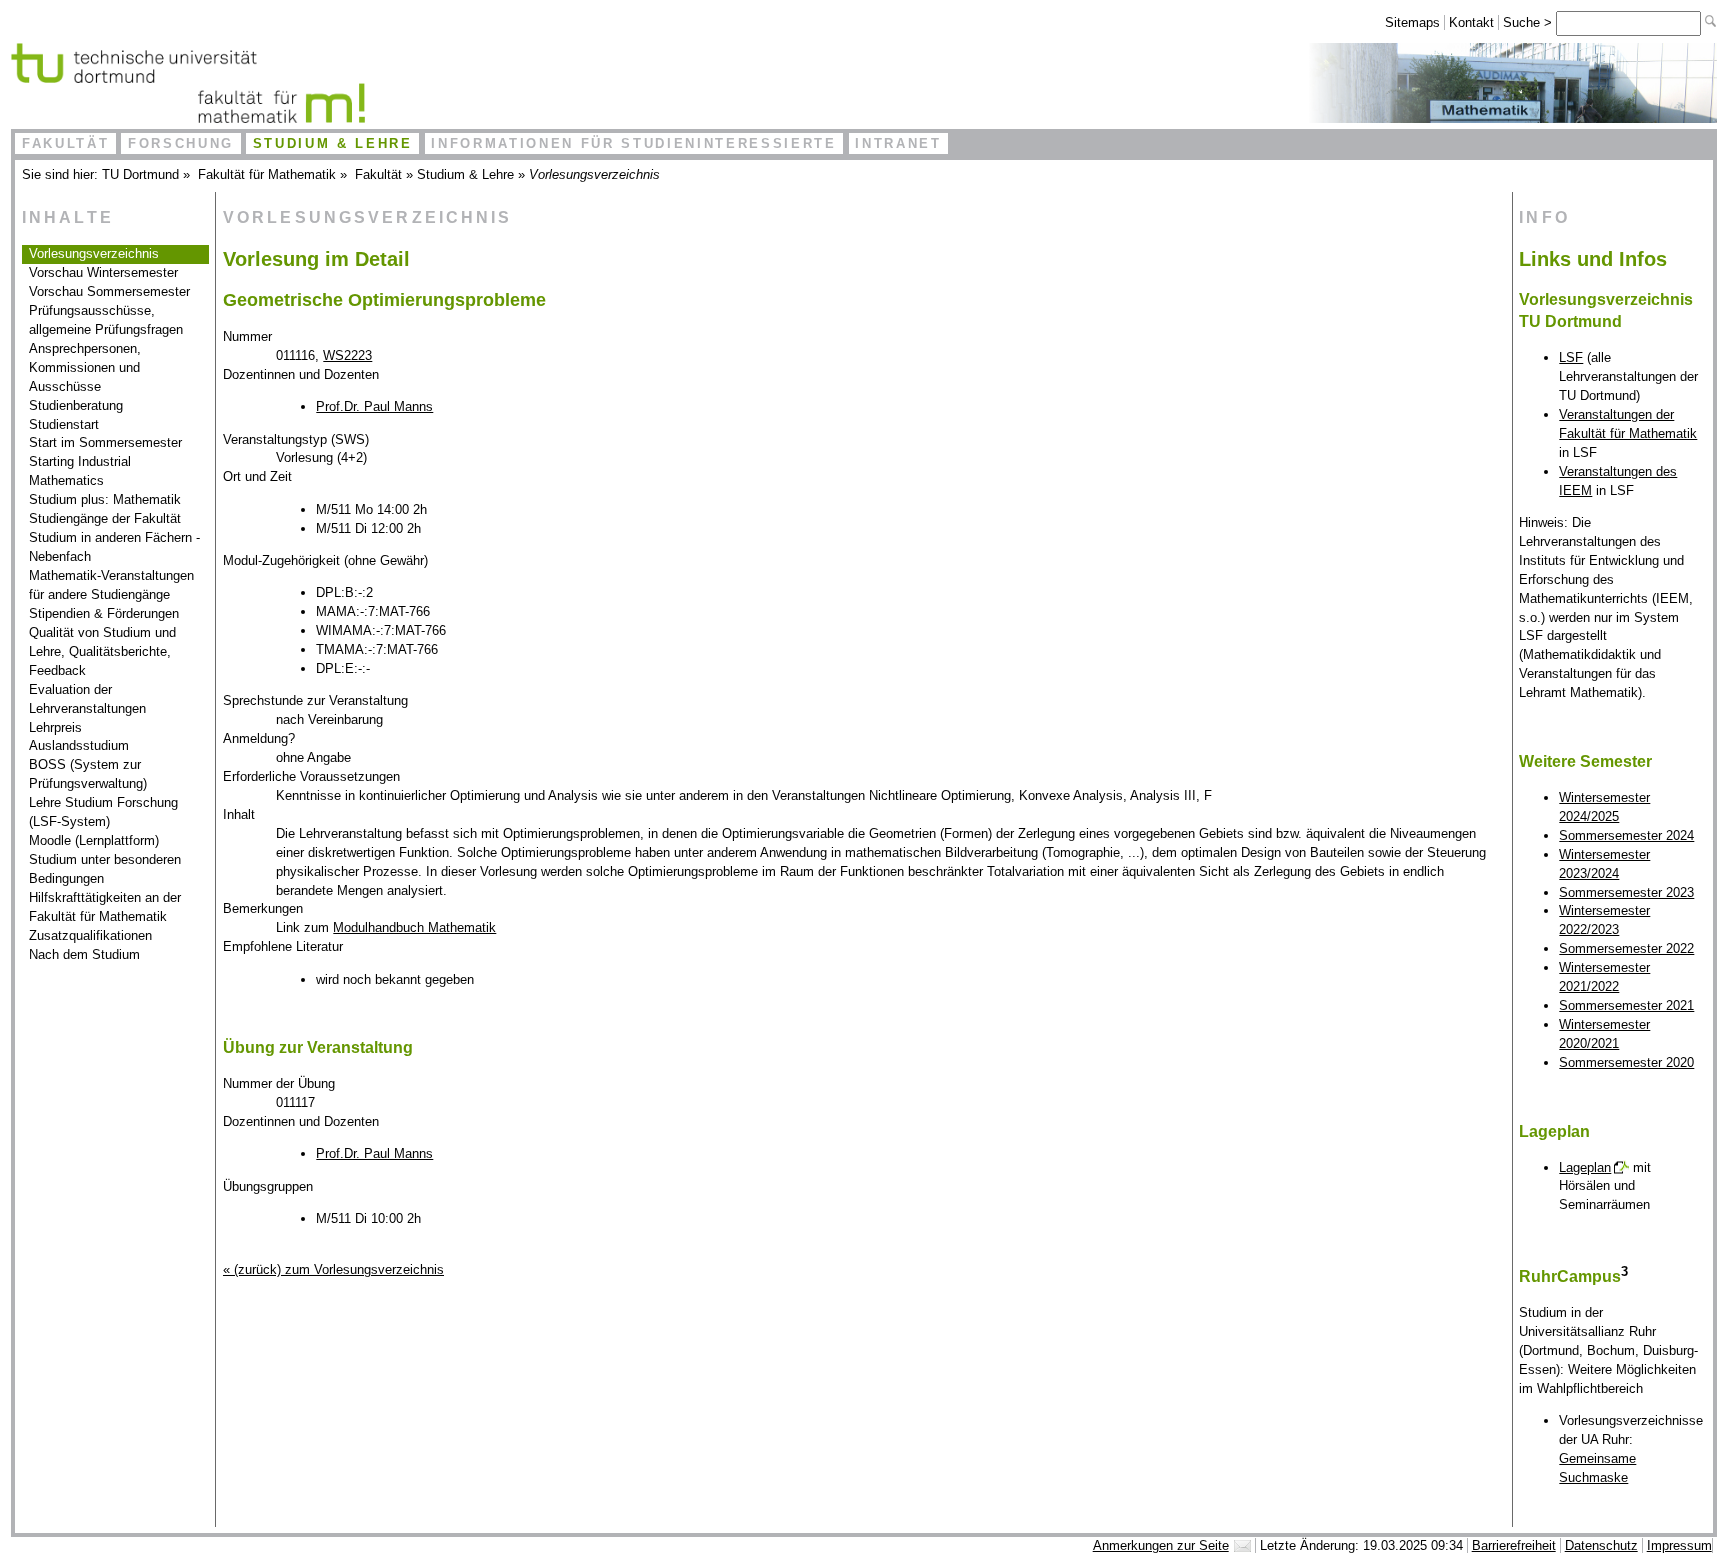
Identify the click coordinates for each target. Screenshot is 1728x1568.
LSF (1571, 357)
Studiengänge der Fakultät (105, 518)
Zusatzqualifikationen (90, 935)
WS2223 (347, 355)
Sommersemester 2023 (1626, 892)
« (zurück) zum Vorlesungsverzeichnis (333, 1269)
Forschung (181, 143)
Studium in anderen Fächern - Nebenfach (114, 547)
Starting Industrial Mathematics (80, 471)
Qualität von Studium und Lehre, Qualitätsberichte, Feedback (102, 651)
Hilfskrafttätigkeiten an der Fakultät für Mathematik (105, 907)
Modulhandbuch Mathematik (414, 927)
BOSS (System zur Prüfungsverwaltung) (88, 774)
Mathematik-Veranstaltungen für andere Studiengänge (111, 585)
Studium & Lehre (333, 143)
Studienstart (64, 424)
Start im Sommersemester (105, 442)
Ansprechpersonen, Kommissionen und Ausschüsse (85, 367)
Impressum (1679, 1545)
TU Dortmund (140, 174)
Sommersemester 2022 (1626, 948)
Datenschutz (1601, 1545)
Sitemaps (1412, 22)
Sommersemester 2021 (1626, 1005)
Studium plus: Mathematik (105, 499)
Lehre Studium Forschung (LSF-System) (103, 812)
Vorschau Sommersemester (109, 291)
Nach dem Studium (84, 954)
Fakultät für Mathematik (267, 174)
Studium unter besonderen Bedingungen (105, 869)
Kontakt (1471, 22)
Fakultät (65, 143)
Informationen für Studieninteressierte (633, 143)
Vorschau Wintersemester (103, 272)
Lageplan (1585, 1167)
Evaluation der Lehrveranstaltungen (87, 699)
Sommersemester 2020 (1626, 1062)
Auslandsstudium (79, 745)
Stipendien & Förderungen (104, 613)
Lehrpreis (55, 727)
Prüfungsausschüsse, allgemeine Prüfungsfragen (106, 320)
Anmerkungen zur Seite (1161, 1545)
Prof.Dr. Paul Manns (374, 406)
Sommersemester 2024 (1626, 835)
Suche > (1529, 22)
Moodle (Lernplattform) (94, 840)
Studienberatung (76, 405)
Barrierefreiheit (1514, 1545)
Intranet (898, 143)
